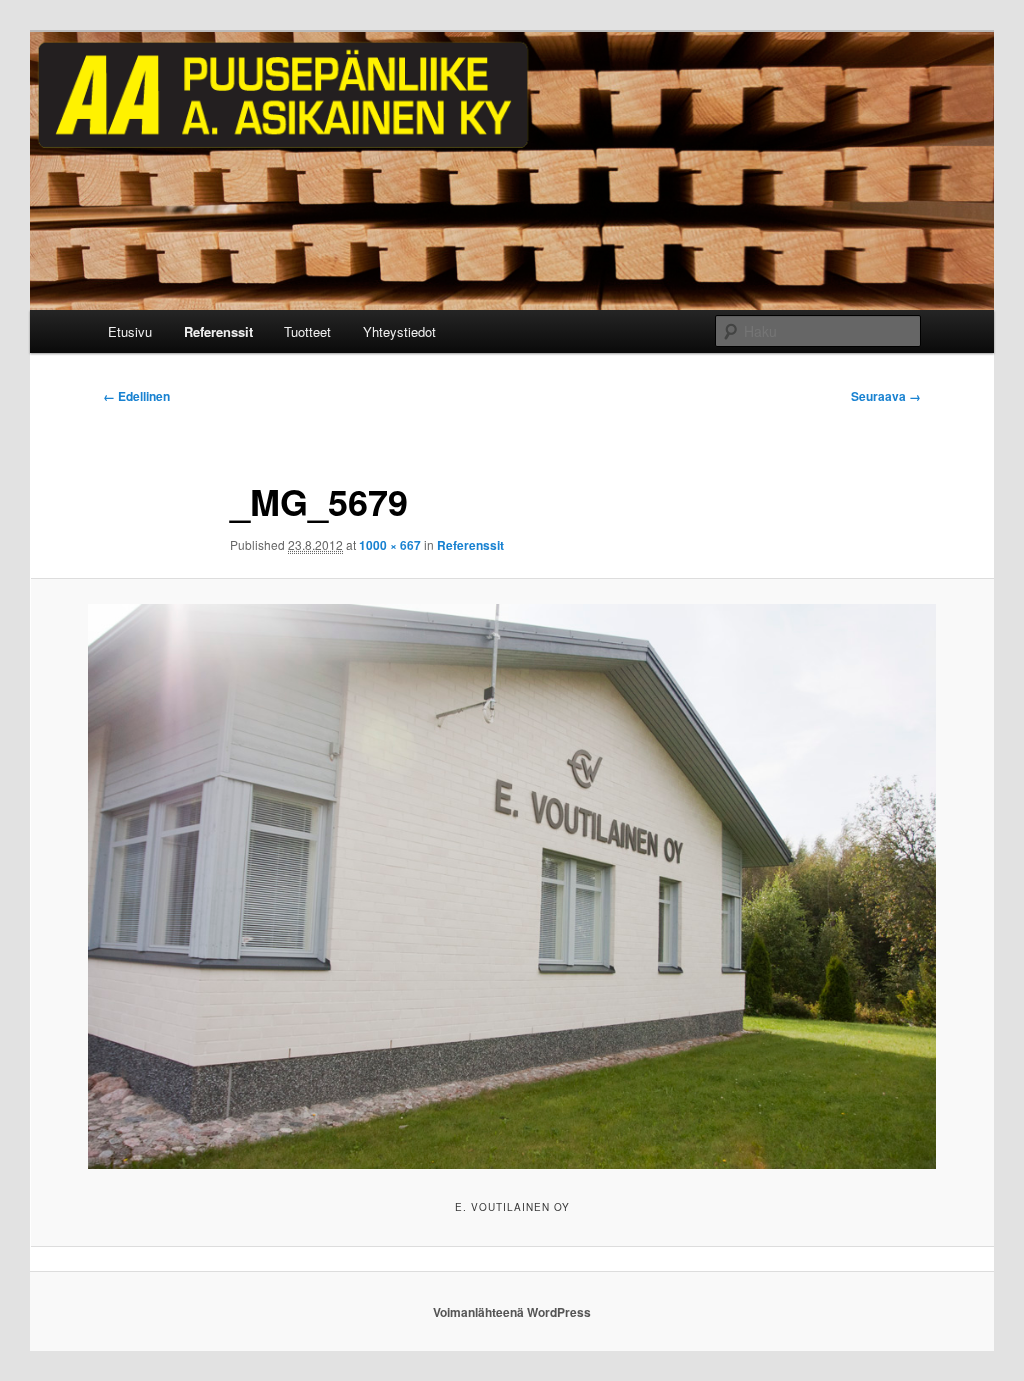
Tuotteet (307, 331)
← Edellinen (136, 396)
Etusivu (130, 331)
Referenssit (218, 331)
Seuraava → (886, 396)
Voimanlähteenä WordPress (512, 1312)
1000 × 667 (390, 545)
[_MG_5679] (512, 887)
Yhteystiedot (399, 331)
